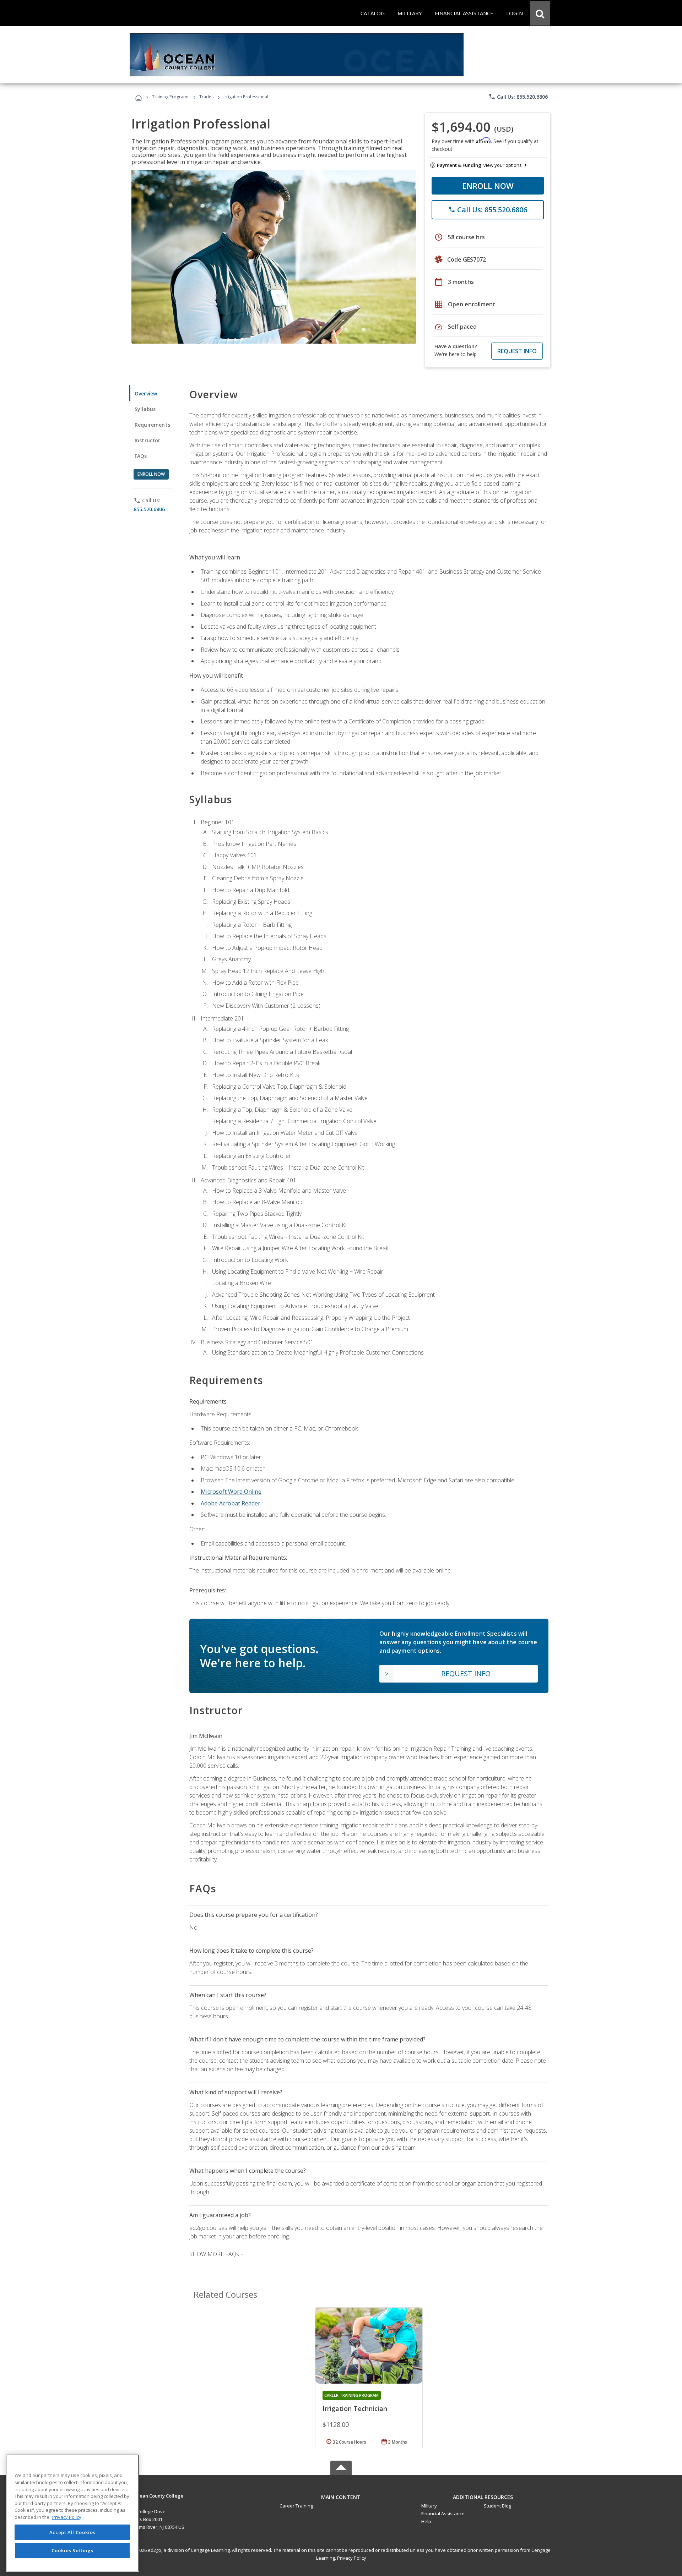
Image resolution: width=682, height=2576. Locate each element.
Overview (146, 393)
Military (429, 2506)
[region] (72, 2513)
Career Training (296, 2506)
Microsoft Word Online (231, 1492)
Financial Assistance (443, 2514)
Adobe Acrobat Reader (231, 1503)
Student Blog (497, 2506)
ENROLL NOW (488, 186)
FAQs (141, 456)
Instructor (148, 440)
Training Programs (171, 97)
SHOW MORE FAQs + (216, 2254)
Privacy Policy (352, 2558)
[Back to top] (341, 2495)
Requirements (152, 425)
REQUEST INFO (517, 351)
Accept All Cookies (72, 2532)
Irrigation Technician (355, 2408)
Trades (206, 97)
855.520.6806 (149, 509)
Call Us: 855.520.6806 (518, 97)
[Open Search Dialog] (540, 13)
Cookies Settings (72, 2550)
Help (426, 2521)
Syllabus (145, 409)
